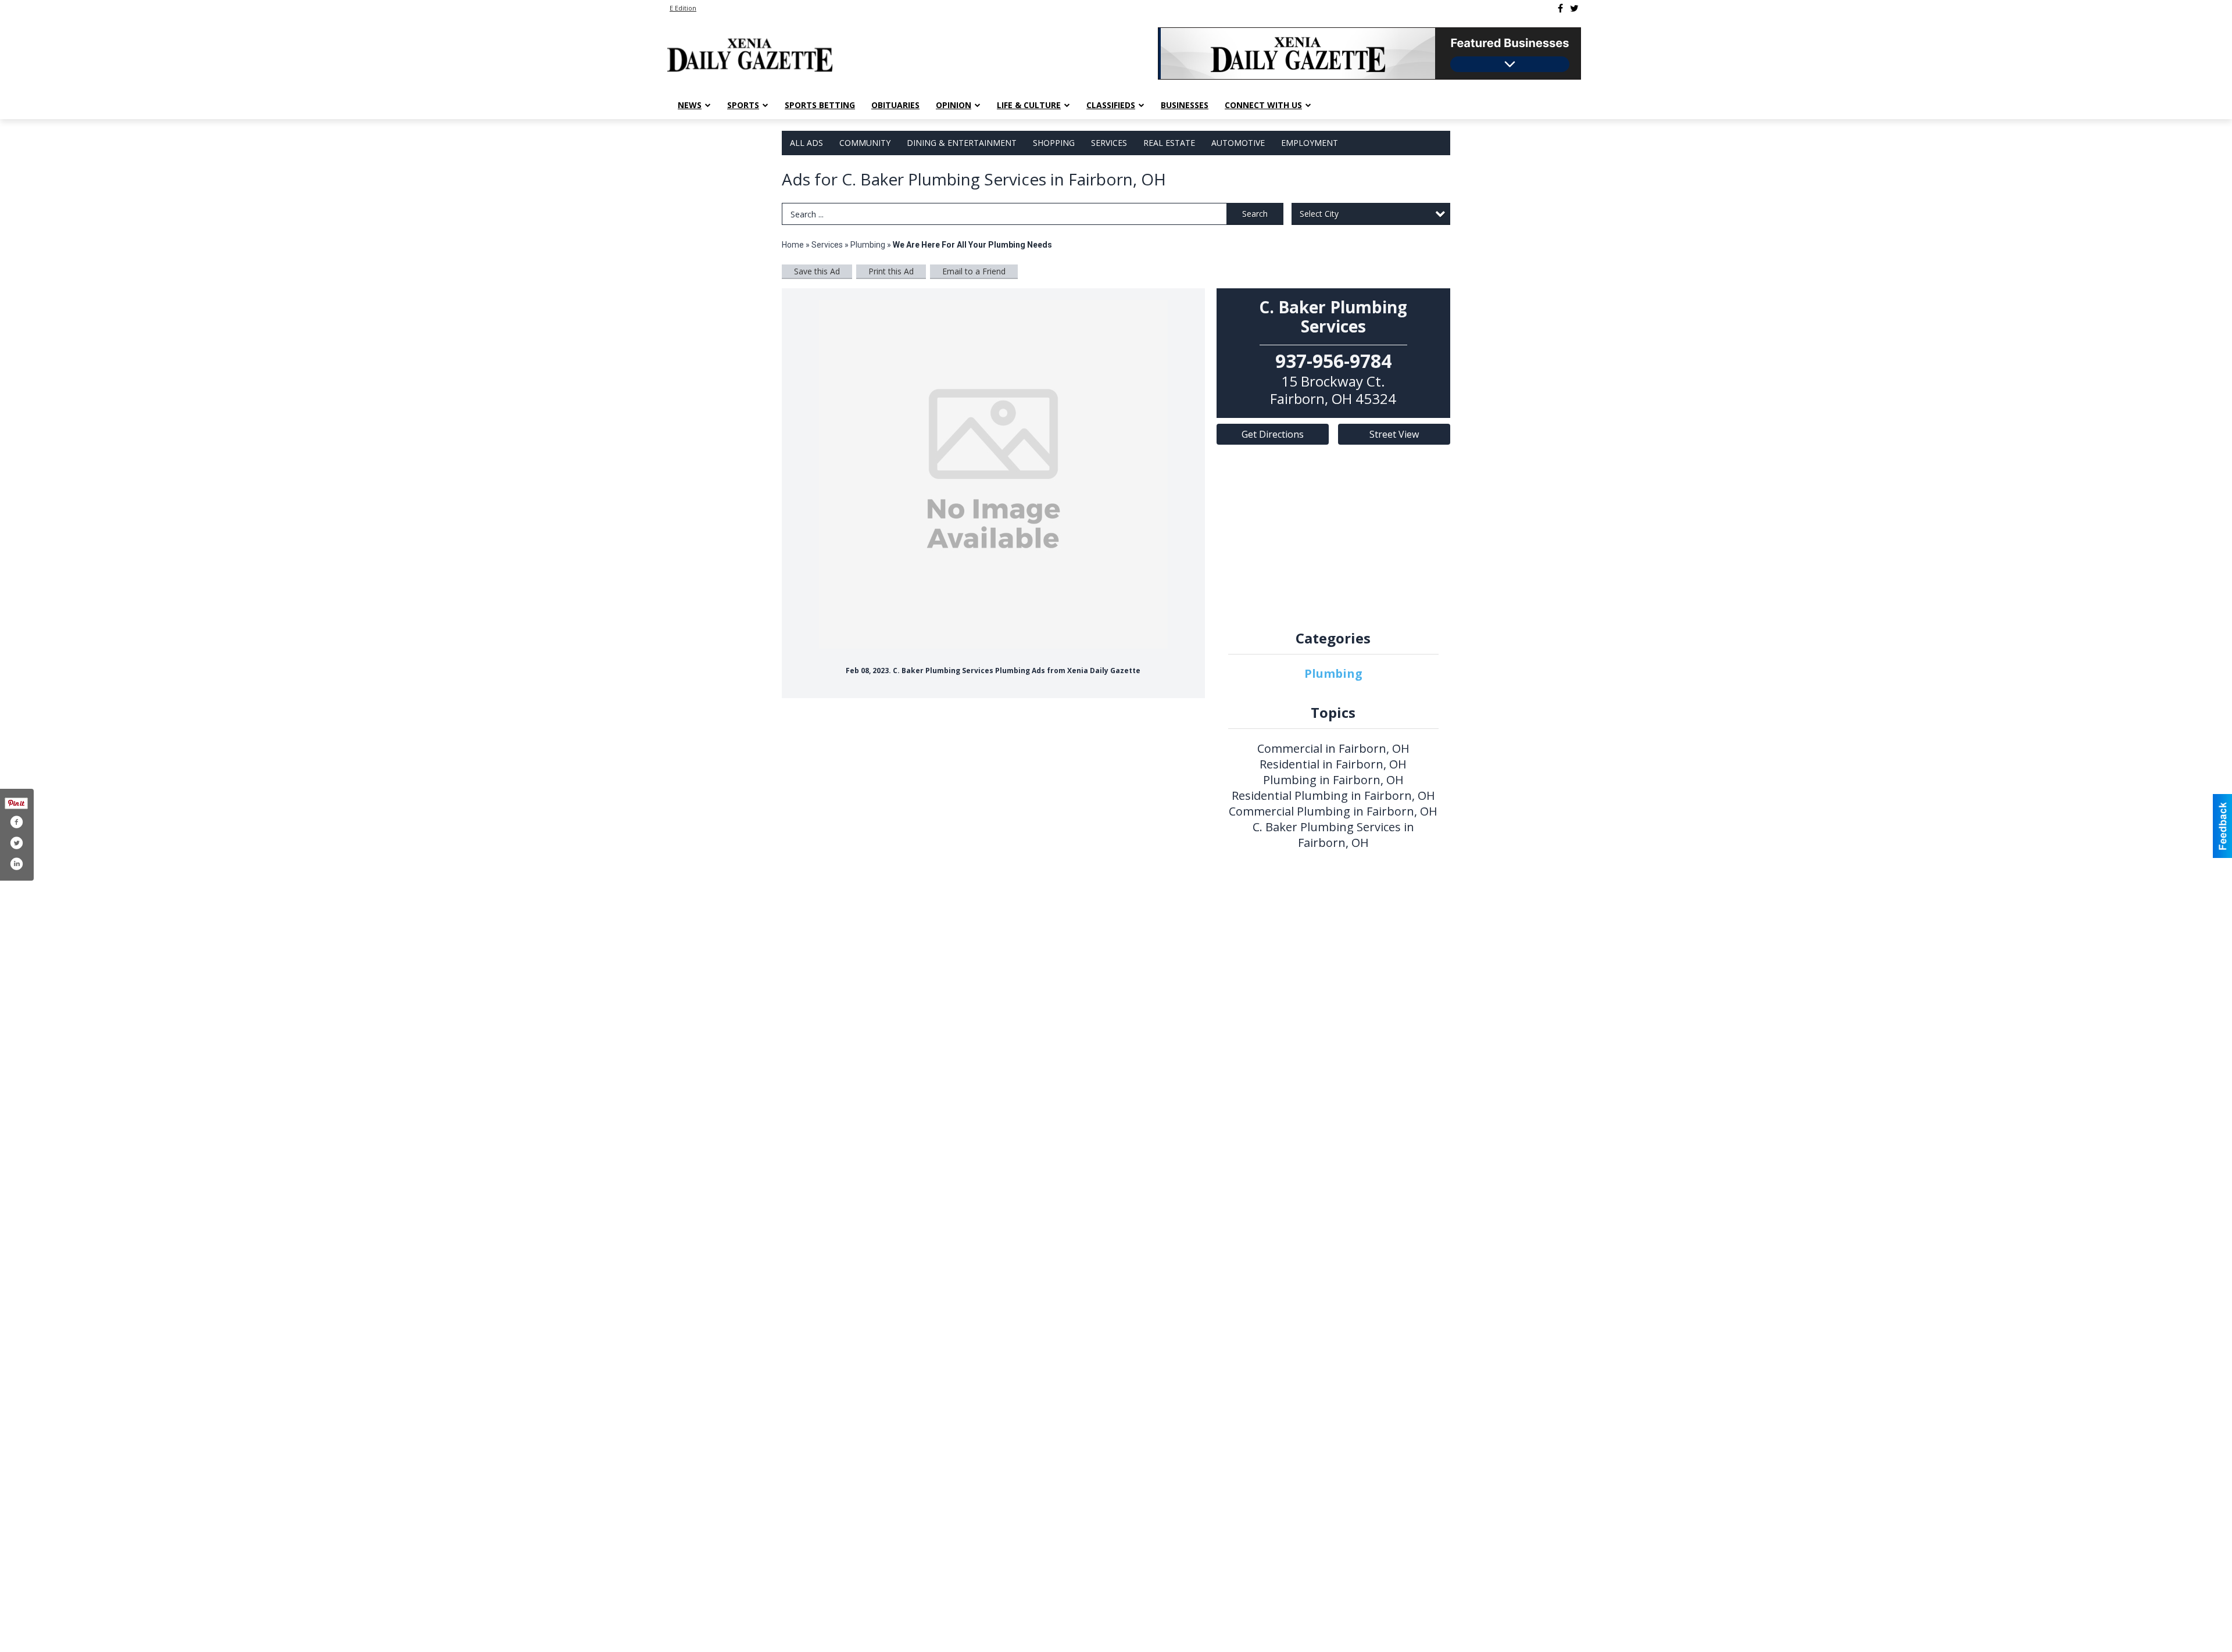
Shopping (1054, 143)
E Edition (683, 8)
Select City (1319, 214)
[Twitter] (1574, 8)
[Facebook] (1560, 8)
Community (865, 143)
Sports (743, 105)
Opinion (954, 105)
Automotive (1238, 143)
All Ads (806, 143)
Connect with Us (1263, 105)
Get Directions (1273, 434)
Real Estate (1169, 143)
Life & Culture (1029, 105)
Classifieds (1111, 105)
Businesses (1185, 105)
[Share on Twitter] (16, 843)
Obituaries (895, 105)
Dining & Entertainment (962, 143)
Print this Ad (891, 271)
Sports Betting (820, 105)
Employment (1310, 143)
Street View (1394, 434)
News (690, 105)
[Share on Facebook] (16, 822)
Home (793, 245)
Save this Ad (817, 271)
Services (1109, 143)
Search (1255, 214)
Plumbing (868, 245)
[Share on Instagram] (16, 864)
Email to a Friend (974, 271)
